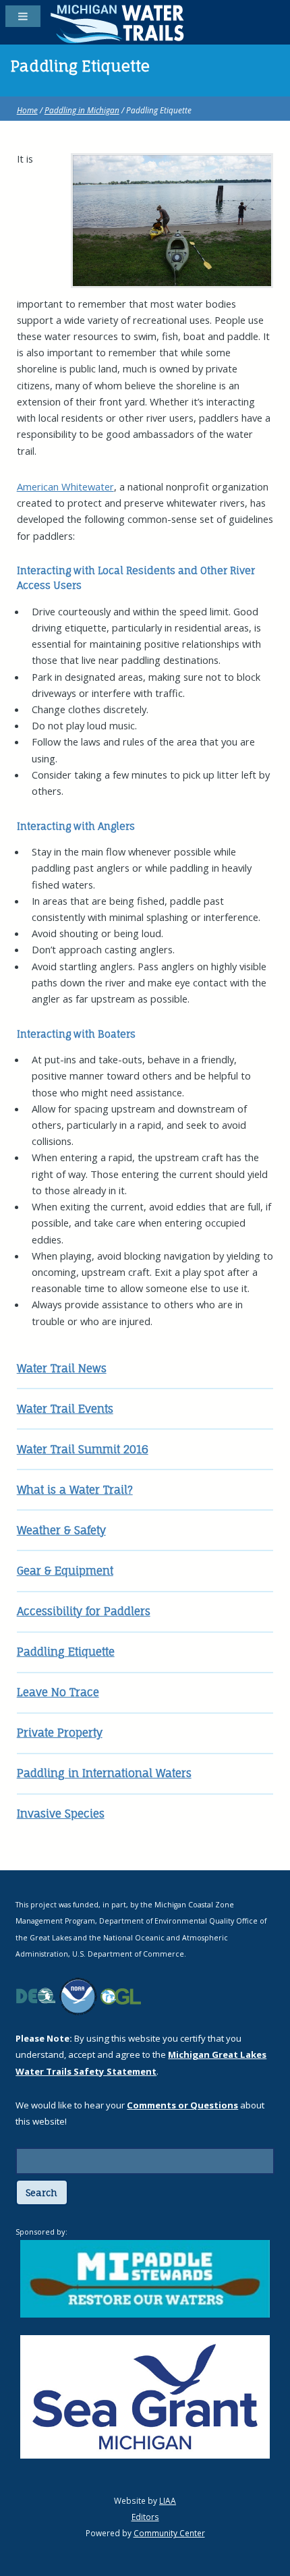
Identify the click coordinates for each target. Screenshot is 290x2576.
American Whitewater (65, 486)
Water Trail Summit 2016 (83, 1449)
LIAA (168, 2500)
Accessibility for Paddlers (84, 1611)
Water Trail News (62, 1368)
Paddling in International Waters (104, 1773)
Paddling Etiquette (66, 1652)
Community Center (169, 2533)
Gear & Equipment (65, 1571)
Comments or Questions (182, 2105)
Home (27, 110)
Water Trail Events (65, 1409)
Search (41, 2193)
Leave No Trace (58, 1692)
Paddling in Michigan (82, 110)
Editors (145, 2517)
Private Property (60, 1733)
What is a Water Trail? (75, 1490)
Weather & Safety (61, 1530)
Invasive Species (61, 1814)
